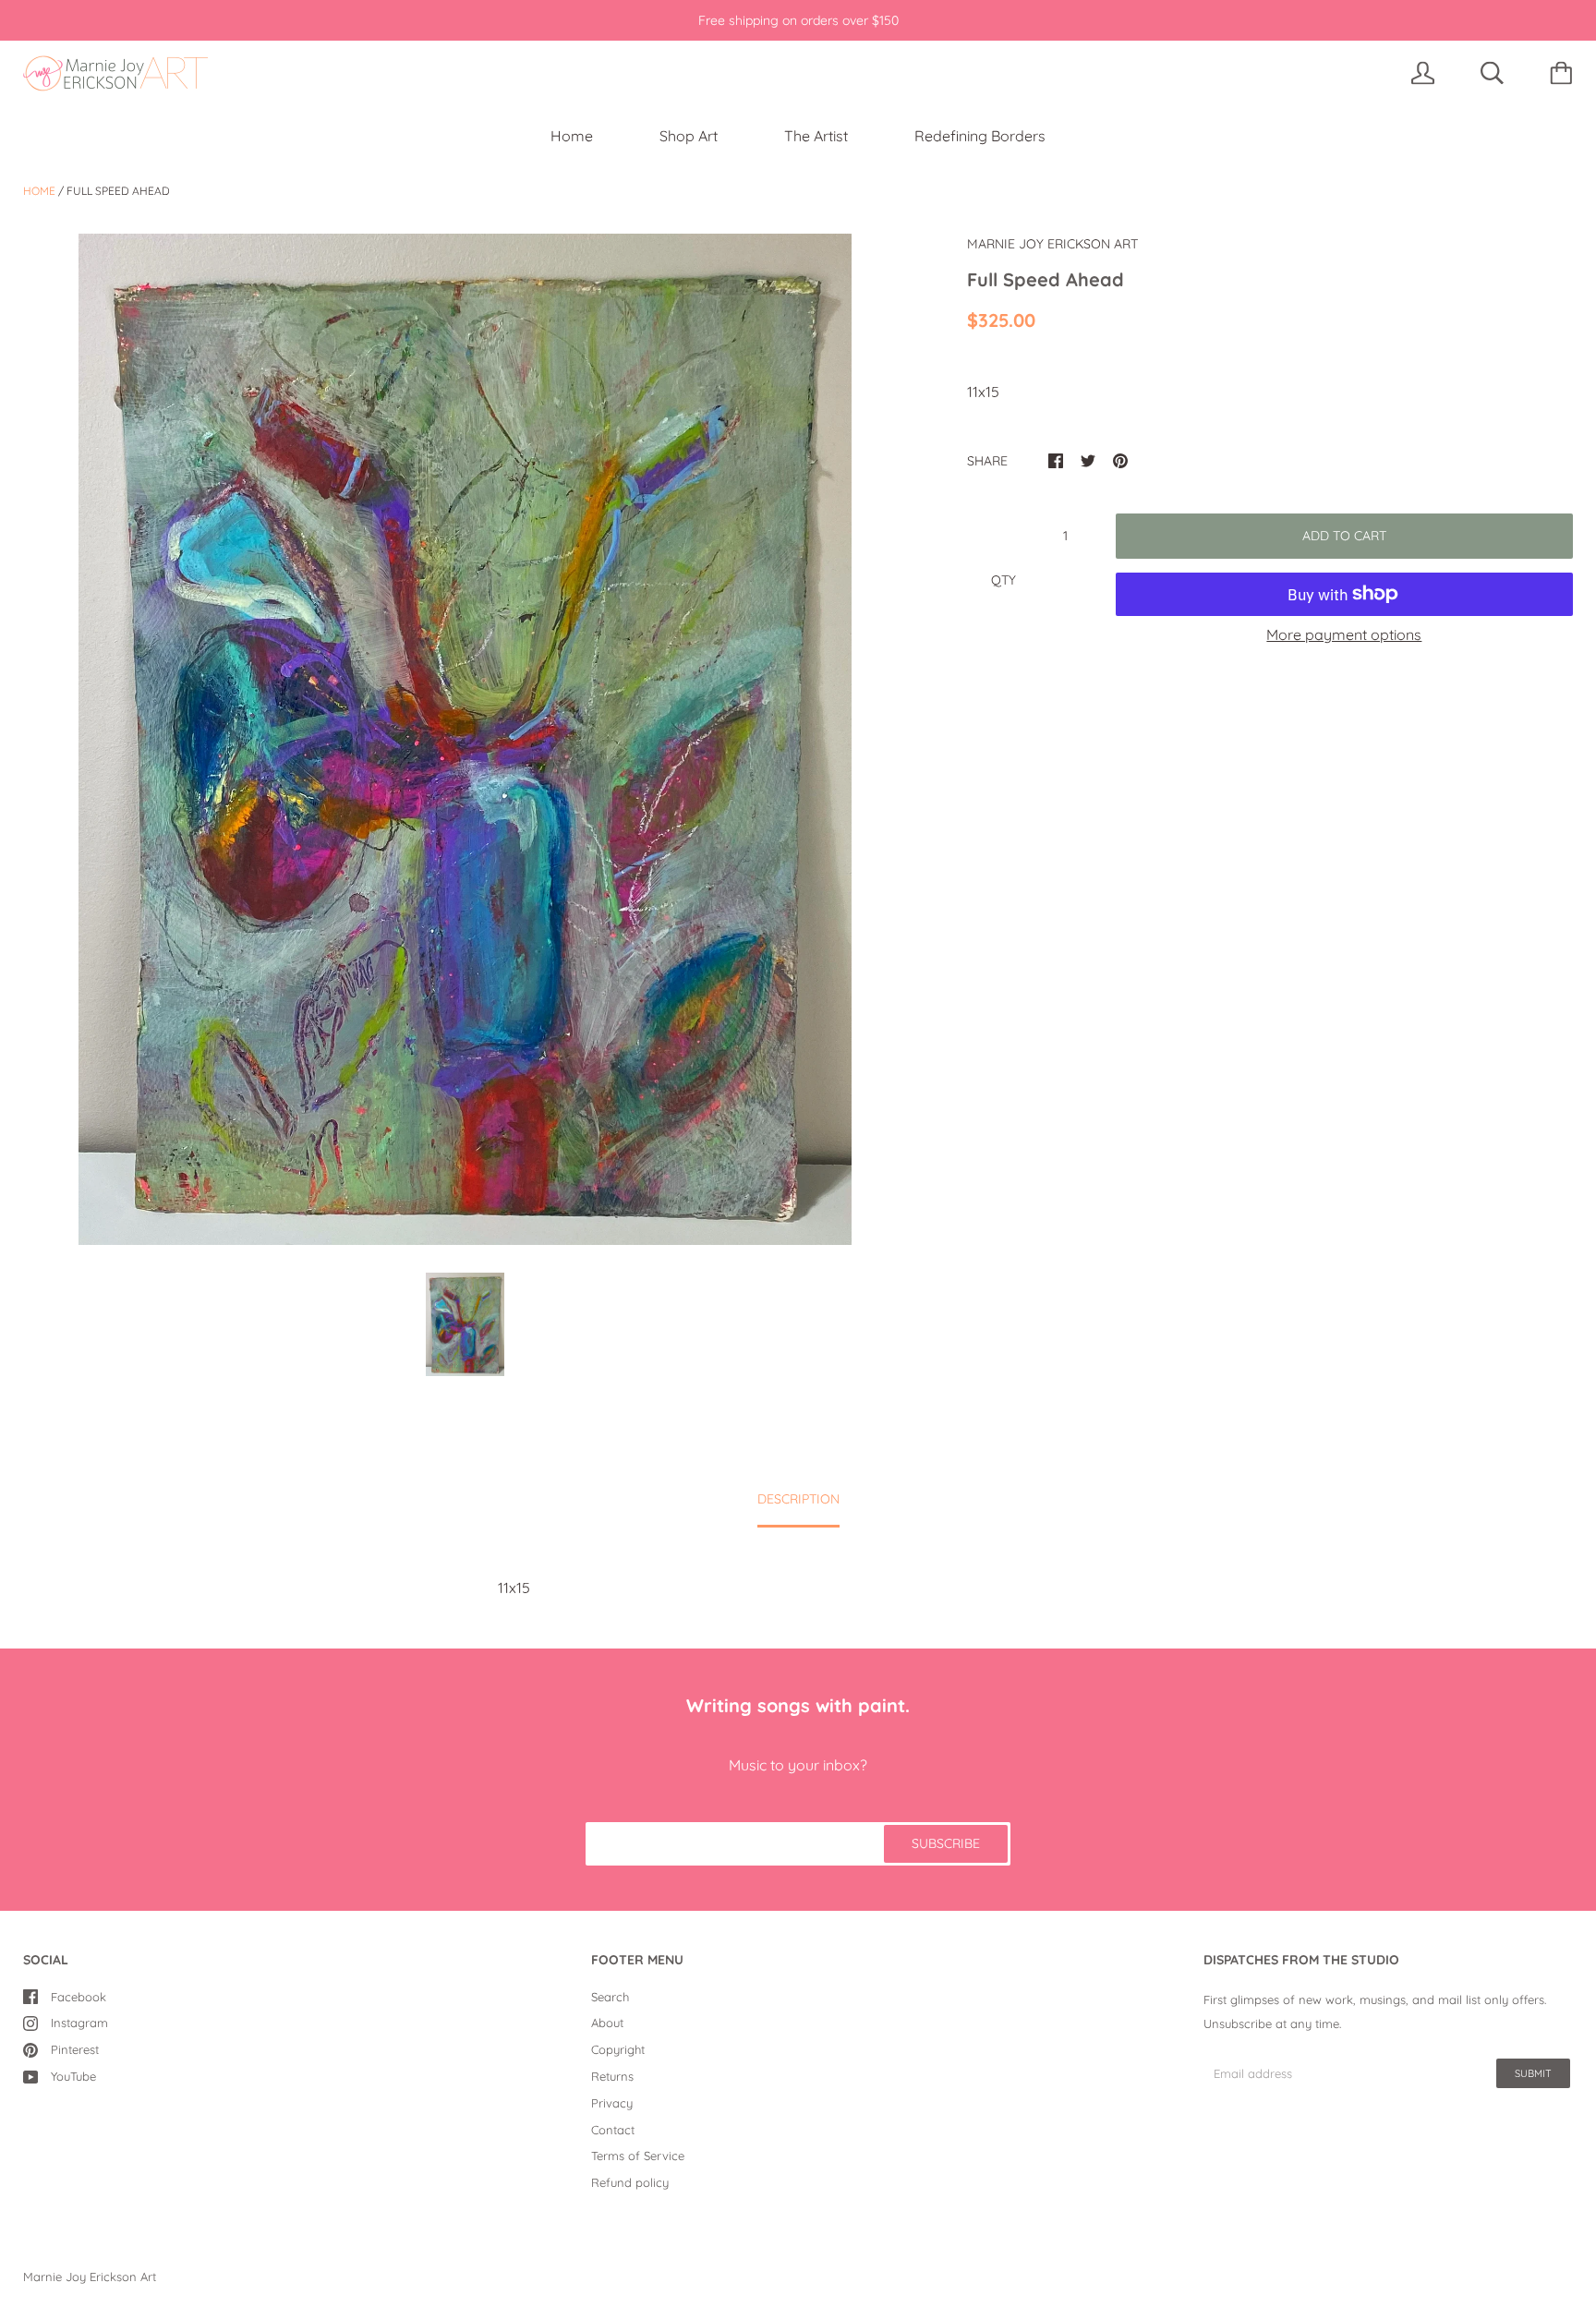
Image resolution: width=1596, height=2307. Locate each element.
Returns (612, 2076)
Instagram (79, 2023)
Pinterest (75, 2049)
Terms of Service (638, 2156)
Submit (1533, 2073)
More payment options (1344, 634)
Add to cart (1344, 536)
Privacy (612, 2103)
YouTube (73, 2076)
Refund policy (630, 2182)
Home (572, 136)
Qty (1004, 580)
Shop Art (689, 136)
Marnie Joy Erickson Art (90, 2277)
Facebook (79, 1997)
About (607, 2023)
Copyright (618, 2049)
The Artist (816, 136)
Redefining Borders (980, 136)
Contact (613, 2130)
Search (610, 1997)
